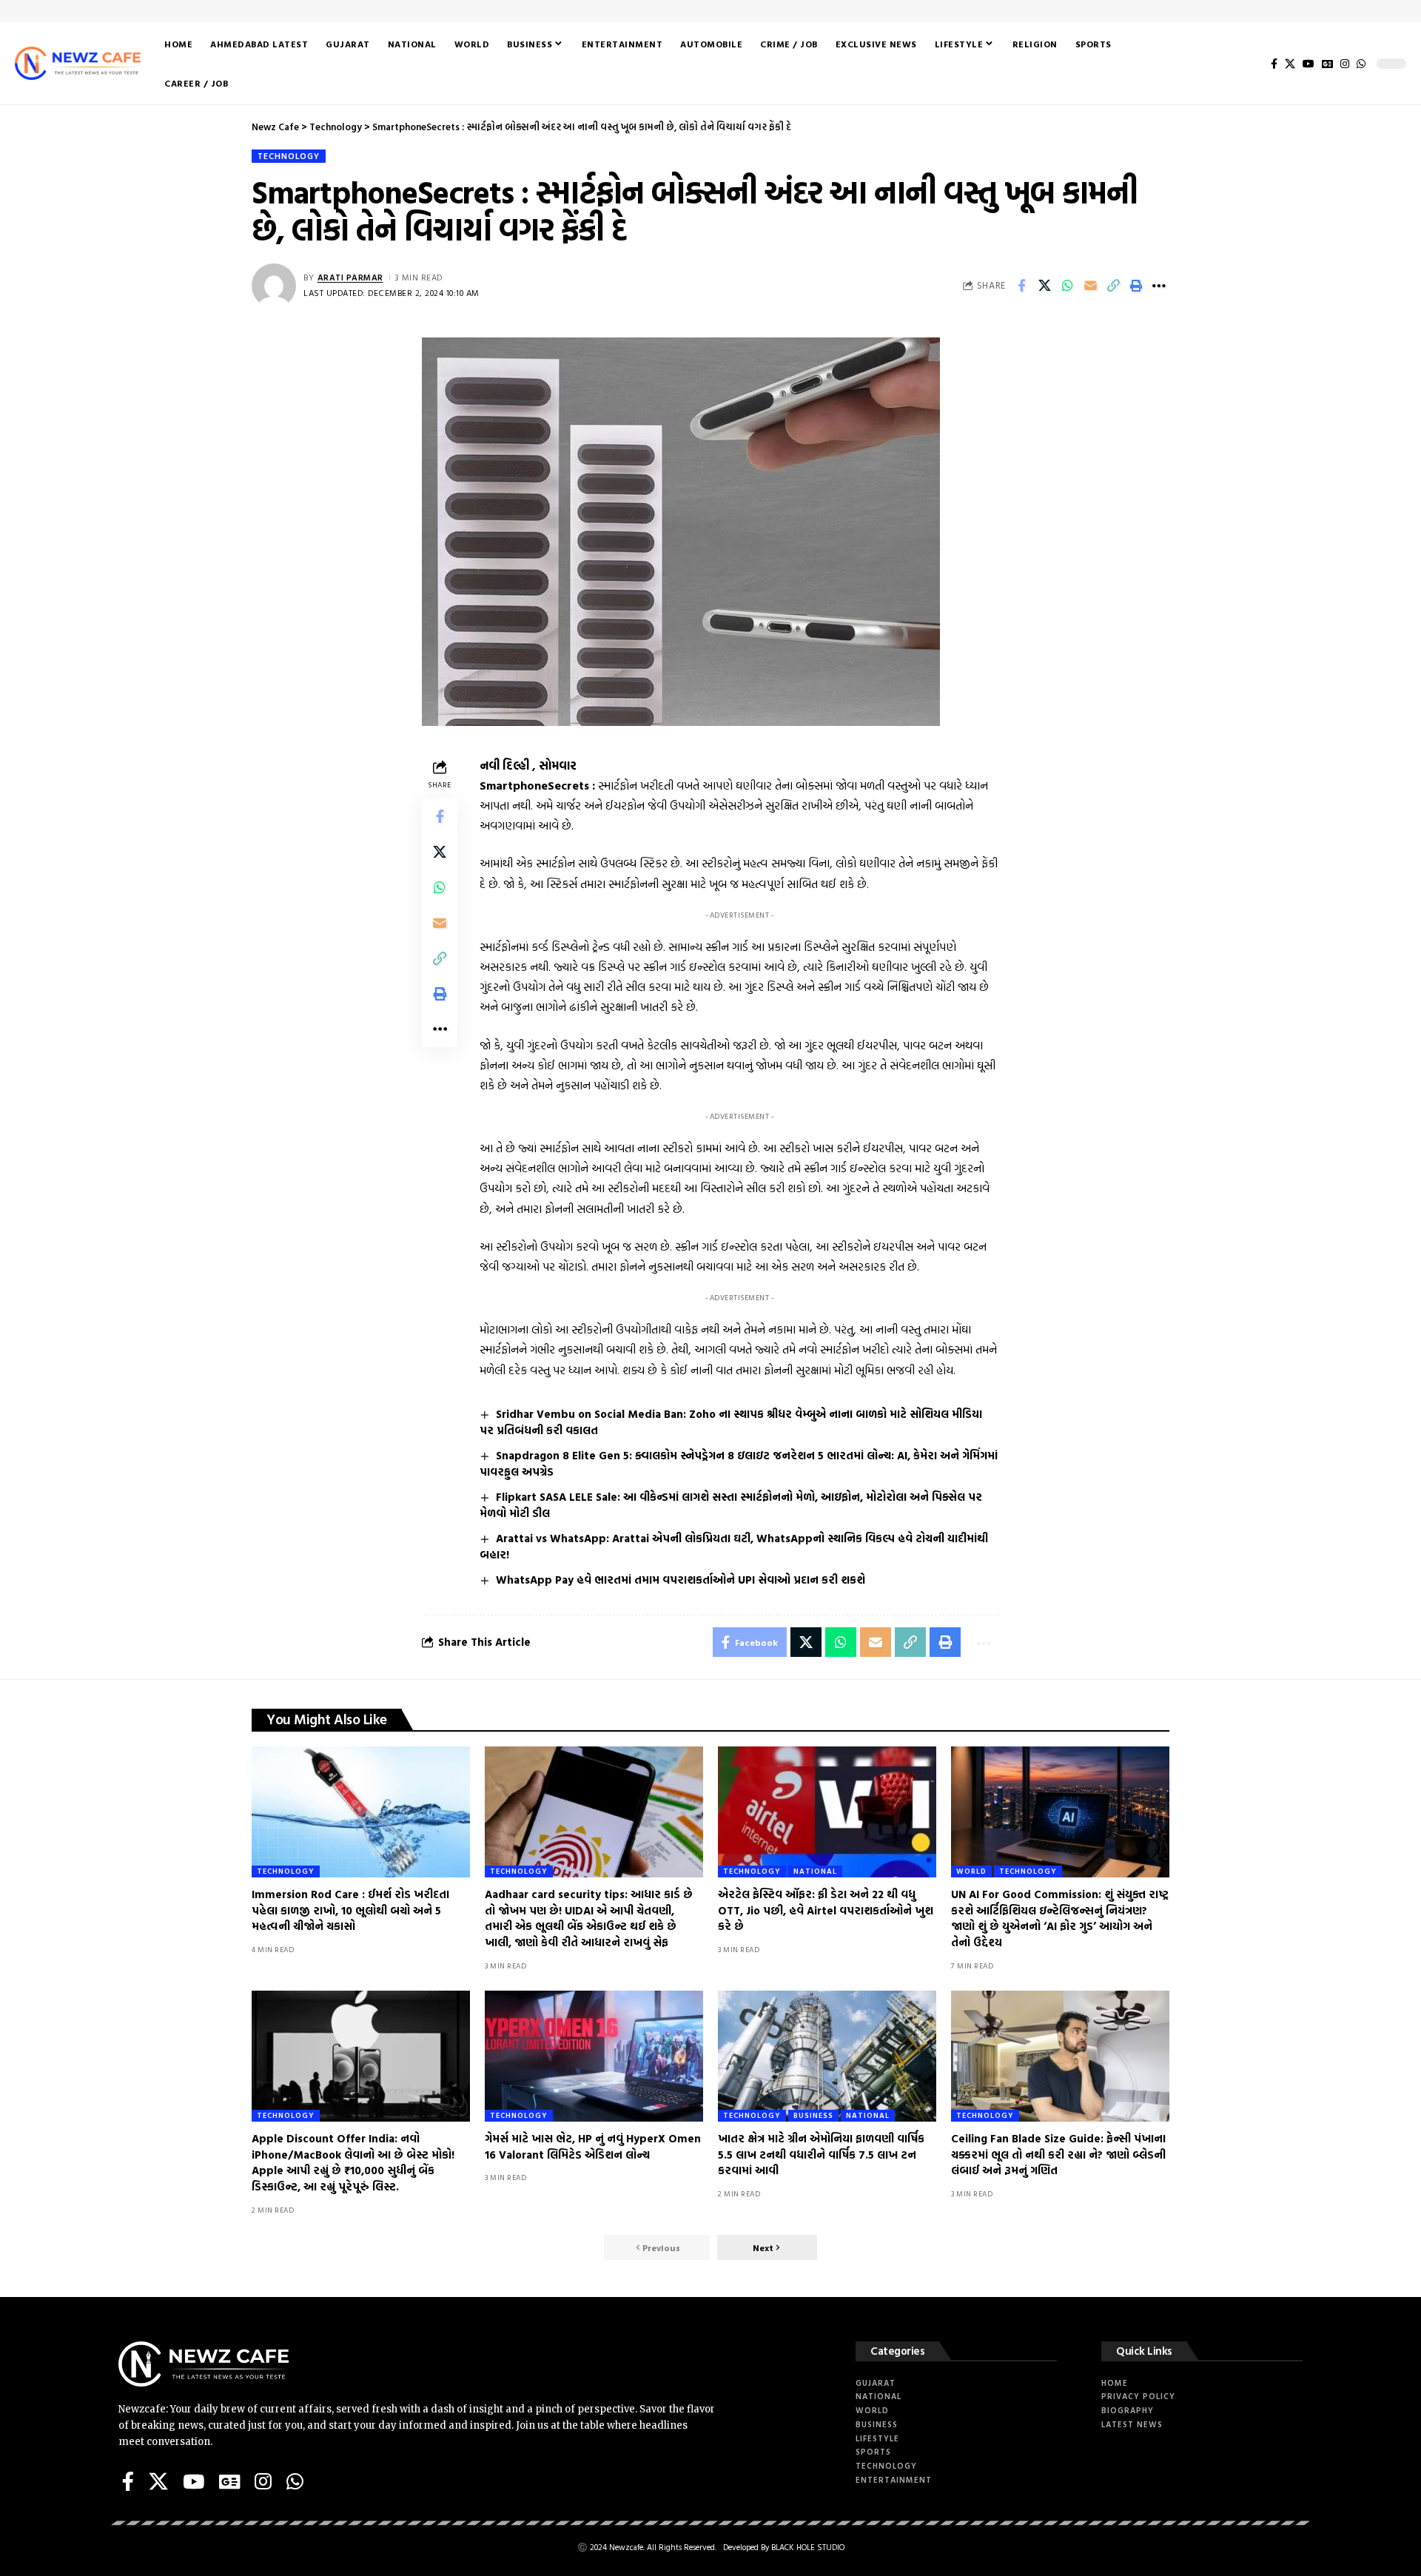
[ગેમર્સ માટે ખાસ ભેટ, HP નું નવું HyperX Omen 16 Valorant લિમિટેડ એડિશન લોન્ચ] (594, 2056)
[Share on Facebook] (1021, 286)
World (971, 1871)
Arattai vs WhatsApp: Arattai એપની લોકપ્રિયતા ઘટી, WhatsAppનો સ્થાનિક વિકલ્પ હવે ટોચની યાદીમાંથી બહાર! (734, 1546)
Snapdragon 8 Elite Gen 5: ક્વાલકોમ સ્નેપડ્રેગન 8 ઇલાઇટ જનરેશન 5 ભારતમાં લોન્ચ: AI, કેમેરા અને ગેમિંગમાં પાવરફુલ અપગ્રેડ (739, 1463)
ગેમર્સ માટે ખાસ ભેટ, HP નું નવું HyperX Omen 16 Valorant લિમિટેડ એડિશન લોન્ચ (593, 2146)
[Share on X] (1044, 286)
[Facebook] (1274, 64)
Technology (289, 156)
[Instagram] (1345, 64)
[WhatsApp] (1361, 64)
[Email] (1090, 286)
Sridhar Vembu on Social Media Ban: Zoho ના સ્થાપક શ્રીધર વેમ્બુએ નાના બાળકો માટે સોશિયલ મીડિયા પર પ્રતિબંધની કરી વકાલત (731, 1422)
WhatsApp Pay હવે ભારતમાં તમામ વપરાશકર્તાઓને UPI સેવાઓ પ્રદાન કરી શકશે (681, 1580)
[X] (1290, 64)
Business (813, 2115)
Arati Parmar (350, 277)
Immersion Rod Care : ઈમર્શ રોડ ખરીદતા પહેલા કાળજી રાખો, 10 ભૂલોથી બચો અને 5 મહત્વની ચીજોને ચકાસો (350, 1910)
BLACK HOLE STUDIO (808, 2547)
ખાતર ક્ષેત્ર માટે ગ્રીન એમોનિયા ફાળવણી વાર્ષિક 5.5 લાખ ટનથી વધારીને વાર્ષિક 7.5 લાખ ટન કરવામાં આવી (821, 2155)
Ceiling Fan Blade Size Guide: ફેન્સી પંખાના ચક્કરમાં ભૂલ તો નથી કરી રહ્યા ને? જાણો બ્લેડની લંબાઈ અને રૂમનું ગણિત (1058, 2155)
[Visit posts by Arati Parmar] (274, 286)
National (815, 1871)
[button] (1113, 286)
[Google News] (1327, 64)
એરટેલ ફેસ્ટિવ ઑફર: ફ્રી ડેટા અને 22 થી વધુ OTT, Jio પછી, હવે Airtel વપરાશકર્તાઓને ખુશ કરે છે (826, 1910)
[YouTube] (1309, 64)
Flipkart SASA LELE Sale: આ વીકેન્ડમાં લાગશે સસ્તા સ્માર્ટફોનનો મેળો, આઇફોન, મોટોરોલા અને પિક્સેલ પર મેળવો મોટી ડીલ (731, 1505)
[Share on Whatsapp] (1067, 286)
